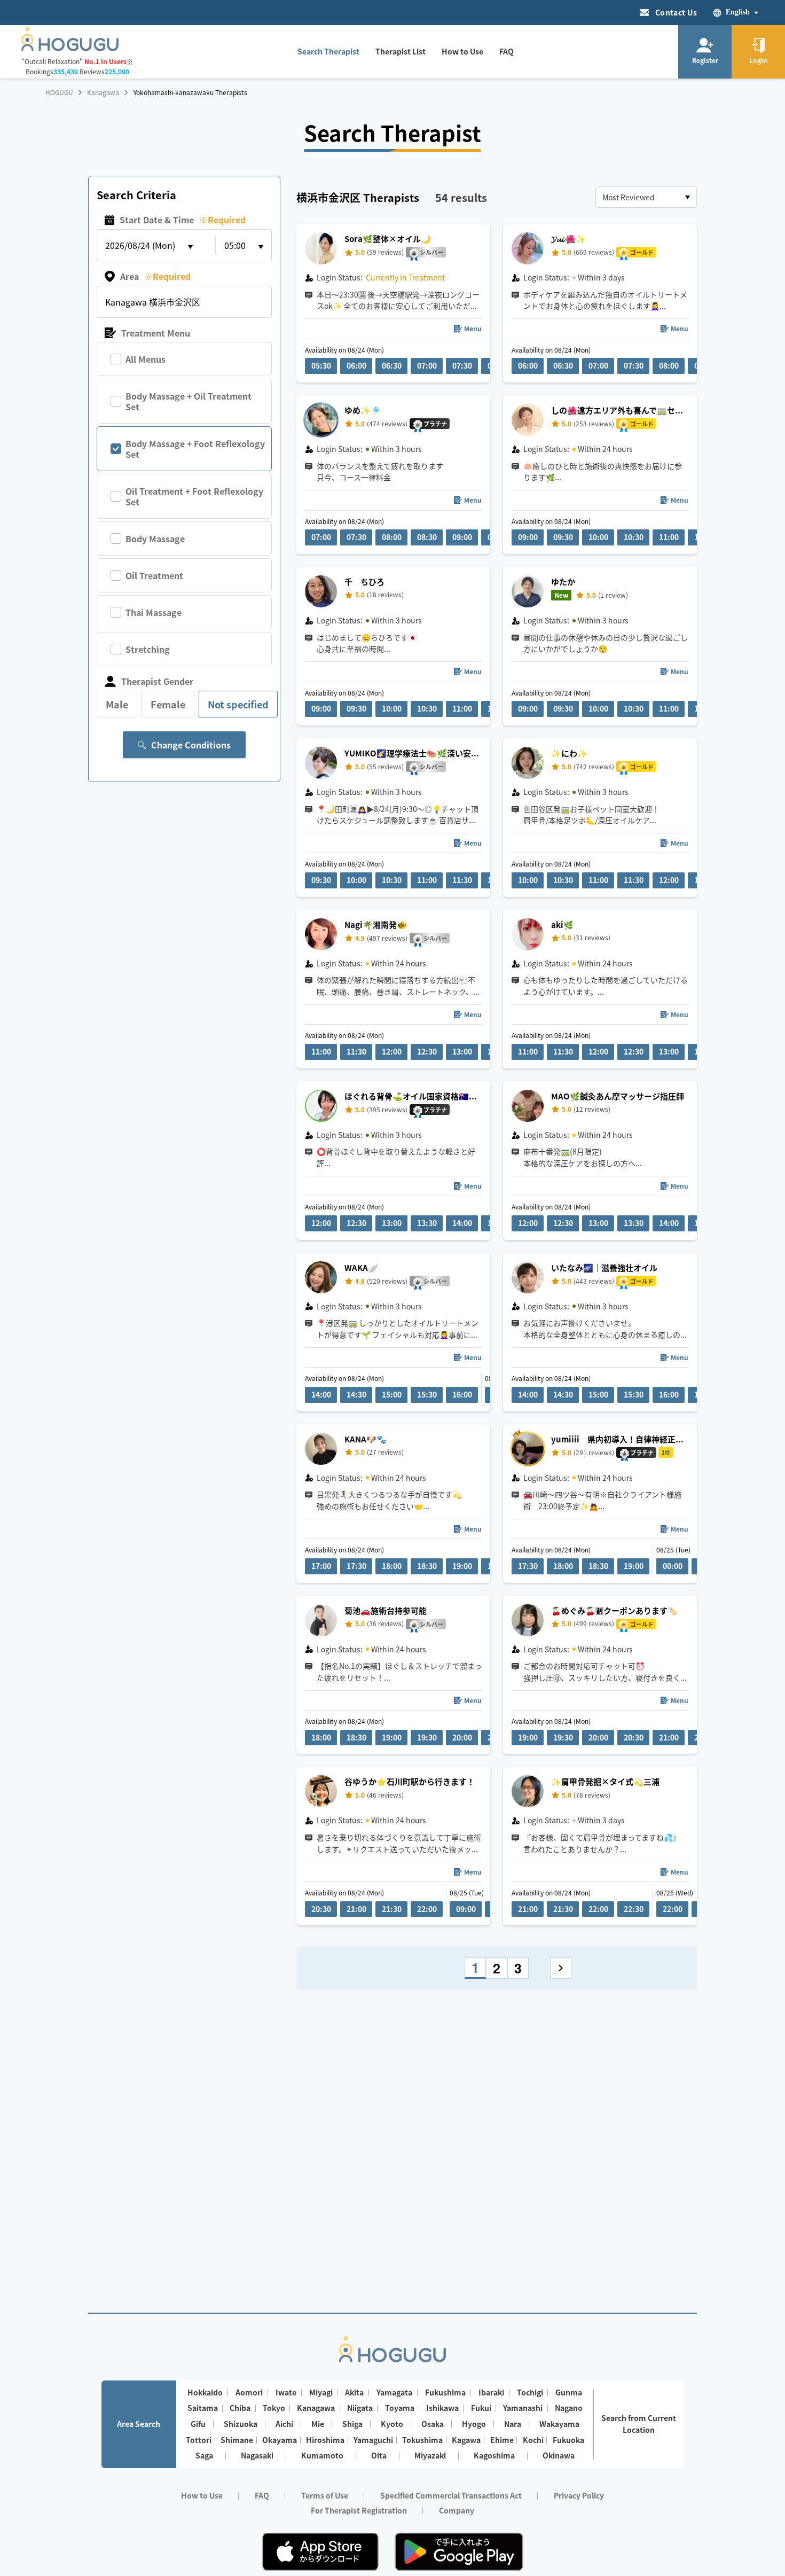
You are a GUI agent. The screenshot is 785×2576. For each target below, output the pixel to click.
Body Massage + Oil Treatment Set (189, 401)
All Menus (146, 359)
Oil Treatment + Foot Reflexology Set (194, 496)
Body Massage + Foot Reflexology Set (195, 449)
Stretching (148, 649)
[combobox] (646, 197)
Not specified (238, 704)
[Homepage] (70, 48)
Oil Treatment (154, 575)
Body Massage (155, 538)
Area (155, 276)
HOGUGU (59, 92)
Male (117, 704)
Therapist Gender (157, 681)
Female (168, 704)
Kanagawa (103, 92)
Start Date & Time (183, 220)
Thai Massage (154, 612)
